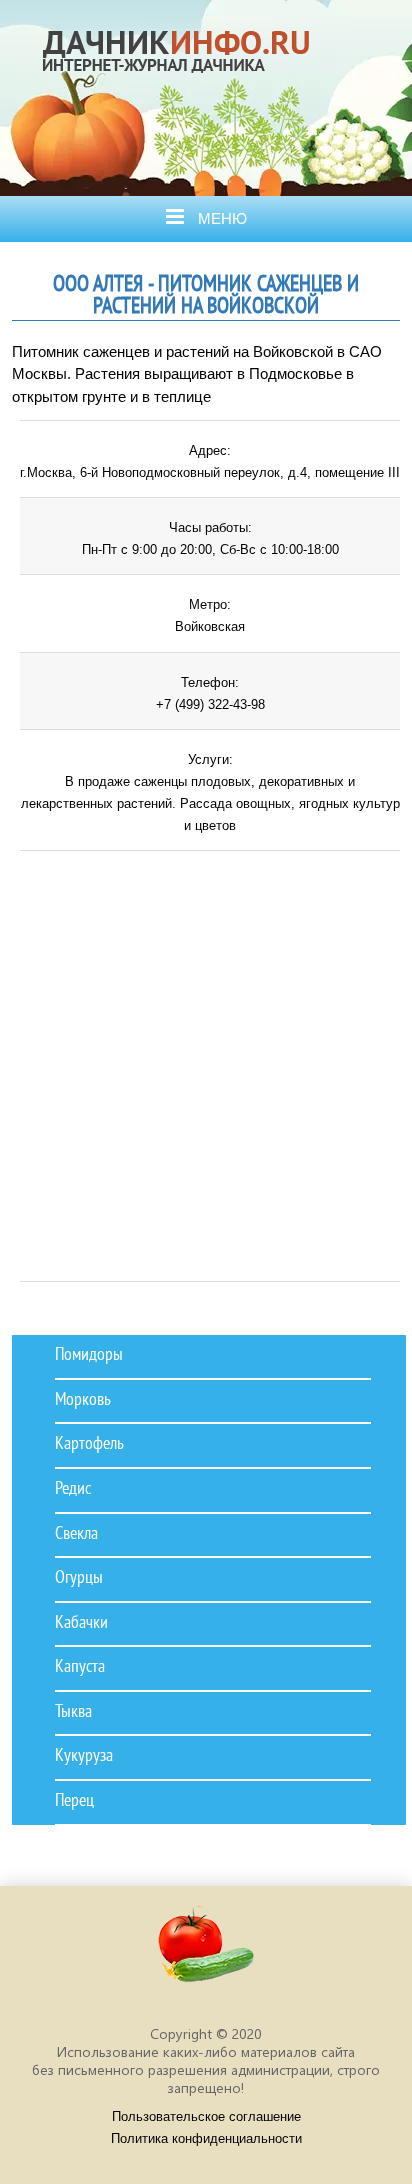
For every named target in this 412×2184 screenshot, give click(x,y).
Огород (184, 93)
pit (206, 1953)
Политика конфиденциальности (206, 2138)
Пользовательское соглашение (206, 2116)
